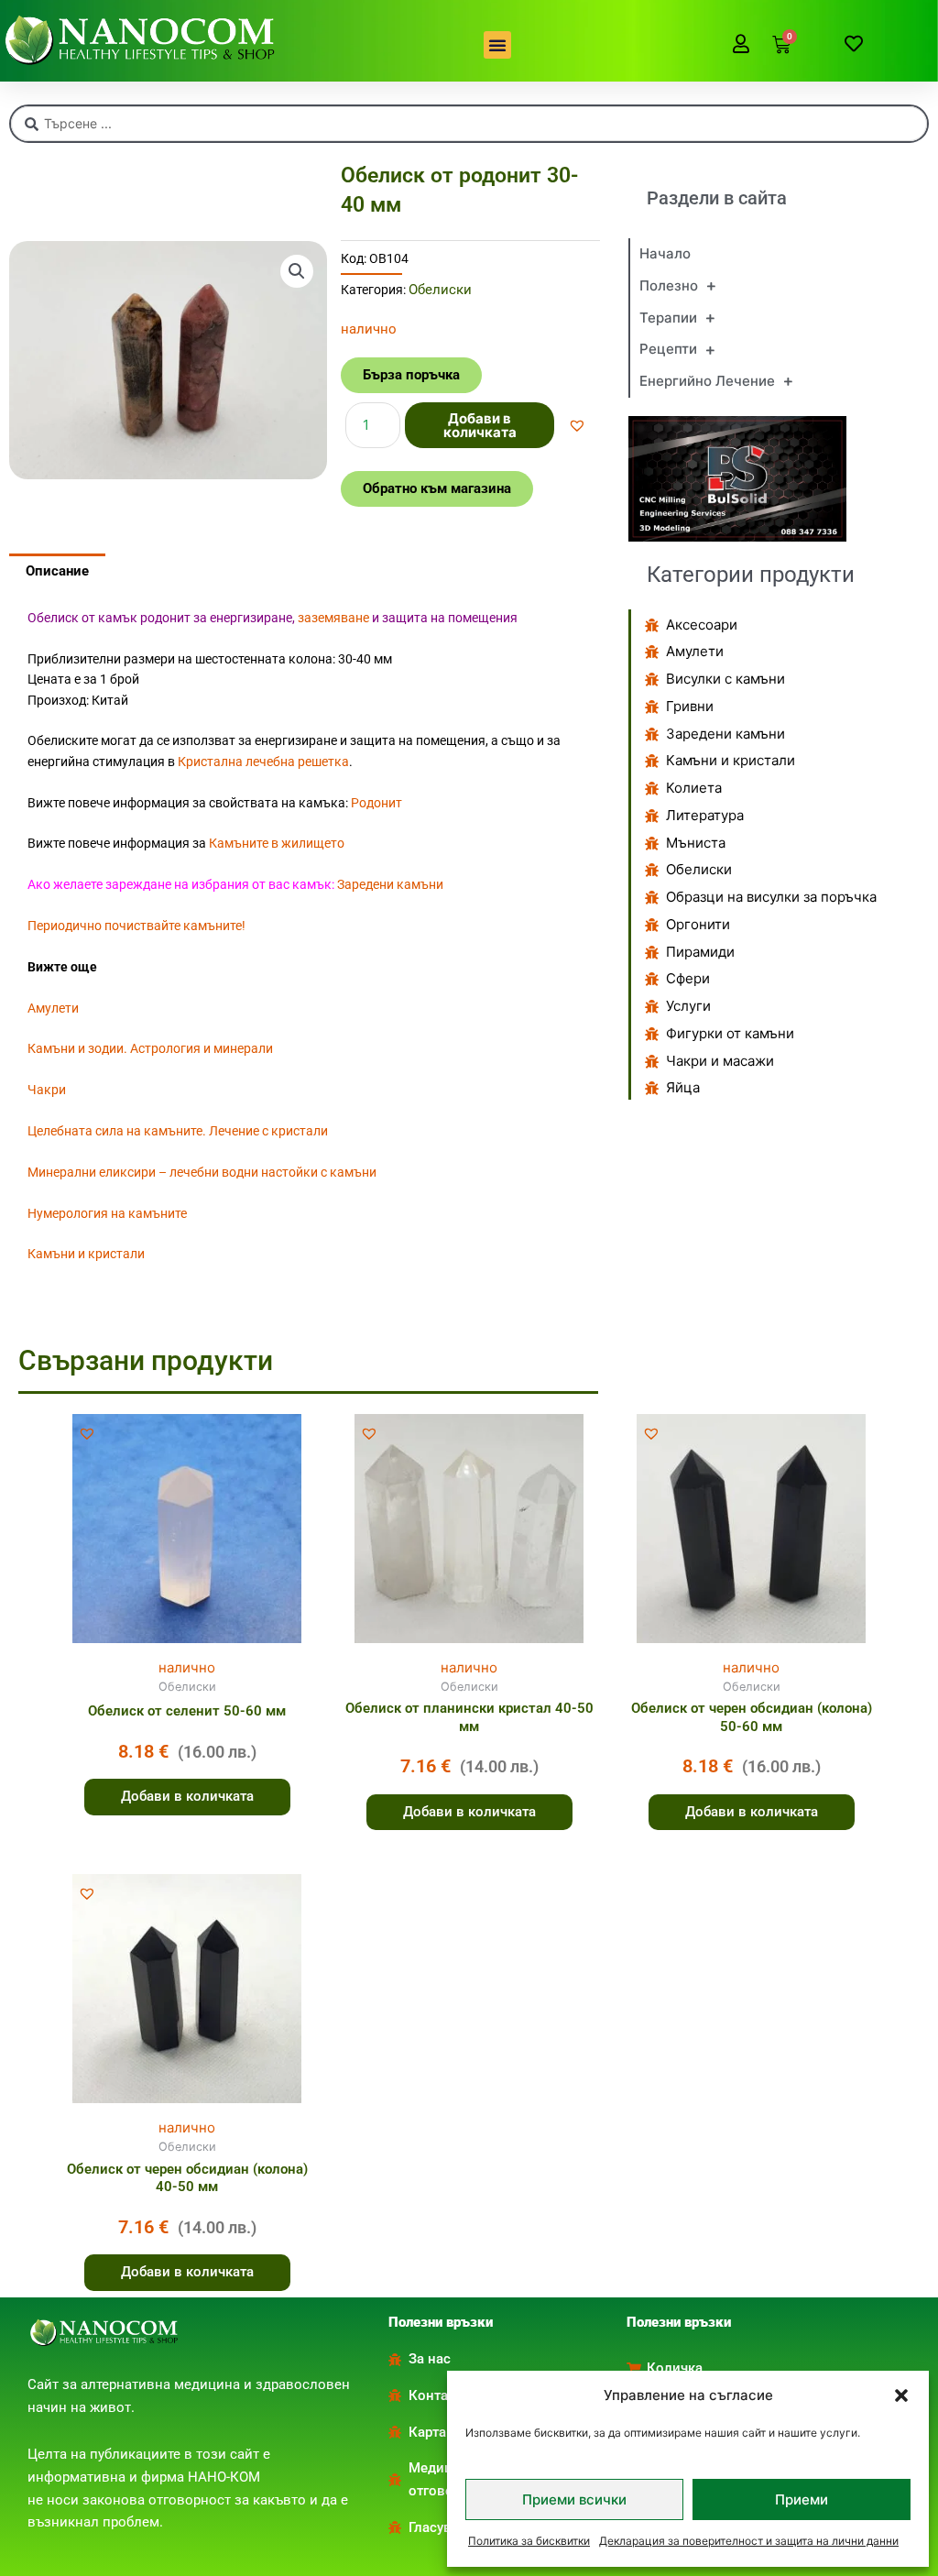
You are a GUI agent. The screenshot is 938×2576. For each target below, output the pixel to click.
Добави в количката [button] (187, 1796)
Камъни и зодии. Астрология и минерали (150, 1048)
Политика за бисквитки (529, 2541)
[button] (901, 2395)
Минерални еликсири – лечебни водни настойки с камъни (202, 1172)
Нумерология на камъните (107, 1213)
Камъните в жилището (277, 843)
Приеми (802, 2499)
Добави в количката (480, 425)
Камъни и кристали (86, 1254)
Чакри (47, 1090)
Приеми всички (574, 2499)
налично (187, 1667)
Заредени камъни (390, 884)
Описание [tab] (57, 571)
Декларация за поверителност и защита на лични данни (749, 2541)
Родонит (376, 803)
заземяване (333, 618)
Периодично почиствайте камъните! (136, 926)
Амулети (53, 1008)
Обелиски (440, 290)
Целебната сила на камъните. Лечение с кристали (178, 1131)
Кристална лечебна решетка (263, 762)
